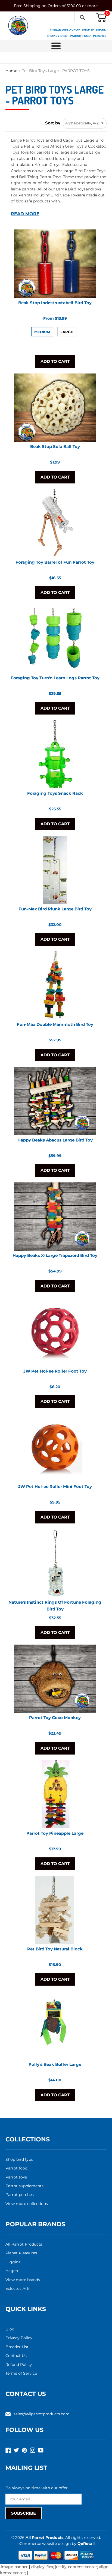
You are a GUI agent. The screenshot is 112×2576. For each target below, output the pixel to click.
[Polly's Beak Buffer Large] (55, 2025)
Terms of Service (21, 2373)
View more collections (27, 2204)
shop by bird (57, 36)
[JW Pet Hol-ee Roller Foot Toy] (55, 1332)
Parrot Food (80, 36)
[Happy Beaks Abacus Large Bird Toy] (55, 1101)
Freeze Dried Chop (65, 30)
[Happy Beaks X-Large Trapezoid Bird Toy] (55, 1217)
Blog (10, 2329)
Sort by (53, 123)
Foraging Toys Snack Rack (55, 793)
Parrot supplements (24, 2186)
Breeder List (17, 2347)
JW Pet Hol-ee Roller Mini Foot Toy (55, 1486)
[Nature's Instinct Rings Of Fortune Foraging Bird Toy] (55, 1563)
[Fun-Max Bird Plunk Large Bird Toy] (55, 870)
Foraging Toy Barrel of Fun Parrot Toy (55, 562)
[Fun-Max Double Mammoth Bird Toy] (55, 985)
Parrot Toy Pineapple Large (55, 1833)
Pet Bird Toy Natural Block (55, 1949)
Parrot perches (20, 2195)
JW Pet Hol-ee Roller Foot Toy (55, 1371)
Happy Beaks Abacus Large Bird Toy (55, 1140)
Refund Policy (19, 2365)
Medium (42, 332)
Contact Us (16, 2356)
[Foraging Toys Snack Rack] (55, 754)
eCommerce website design (45, 2544)
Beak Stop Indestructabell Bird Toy (55, 303)
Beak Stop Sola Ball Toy (55, 446)
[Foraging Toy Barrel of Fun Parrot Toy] (55, 523)
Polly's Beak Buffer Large (55, 2064)
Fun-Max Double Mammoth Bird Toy (55, 1024)
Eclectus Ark (17, 2288)
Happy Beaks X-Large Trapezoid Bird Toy (55, 1255)
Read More (25, 214)
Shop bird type (19, 2159)
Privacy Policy (19, 2338)
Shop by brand (94, 30)
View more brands (23, 2280)
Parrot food (16, 2168)
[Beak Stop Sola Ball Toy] (55, 408)
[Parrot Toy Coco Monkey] (55, 1679)
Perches (100, 36)
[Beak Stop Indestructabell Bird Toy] (55, 264)
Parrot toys (16, 2177)
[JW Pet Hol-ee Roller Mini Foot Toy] (55, 1448)
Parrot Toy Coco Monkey (55, 1718)
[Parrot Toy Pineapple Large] (55, 1794)
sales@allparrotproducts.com (42, 2414)
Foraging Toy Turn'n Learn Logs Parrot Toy (55, 678)
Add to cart (55, 361)
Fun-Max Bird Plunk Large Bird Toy (55, 909)
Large (67, 332)
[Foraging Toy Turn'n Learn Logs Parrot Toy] (55, 639)
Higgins (13, 2262)
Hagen (12, 2271)
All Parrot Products (24, 2244)
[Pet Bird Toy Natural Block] (55, 1910)
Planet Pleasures (21, 2253)
